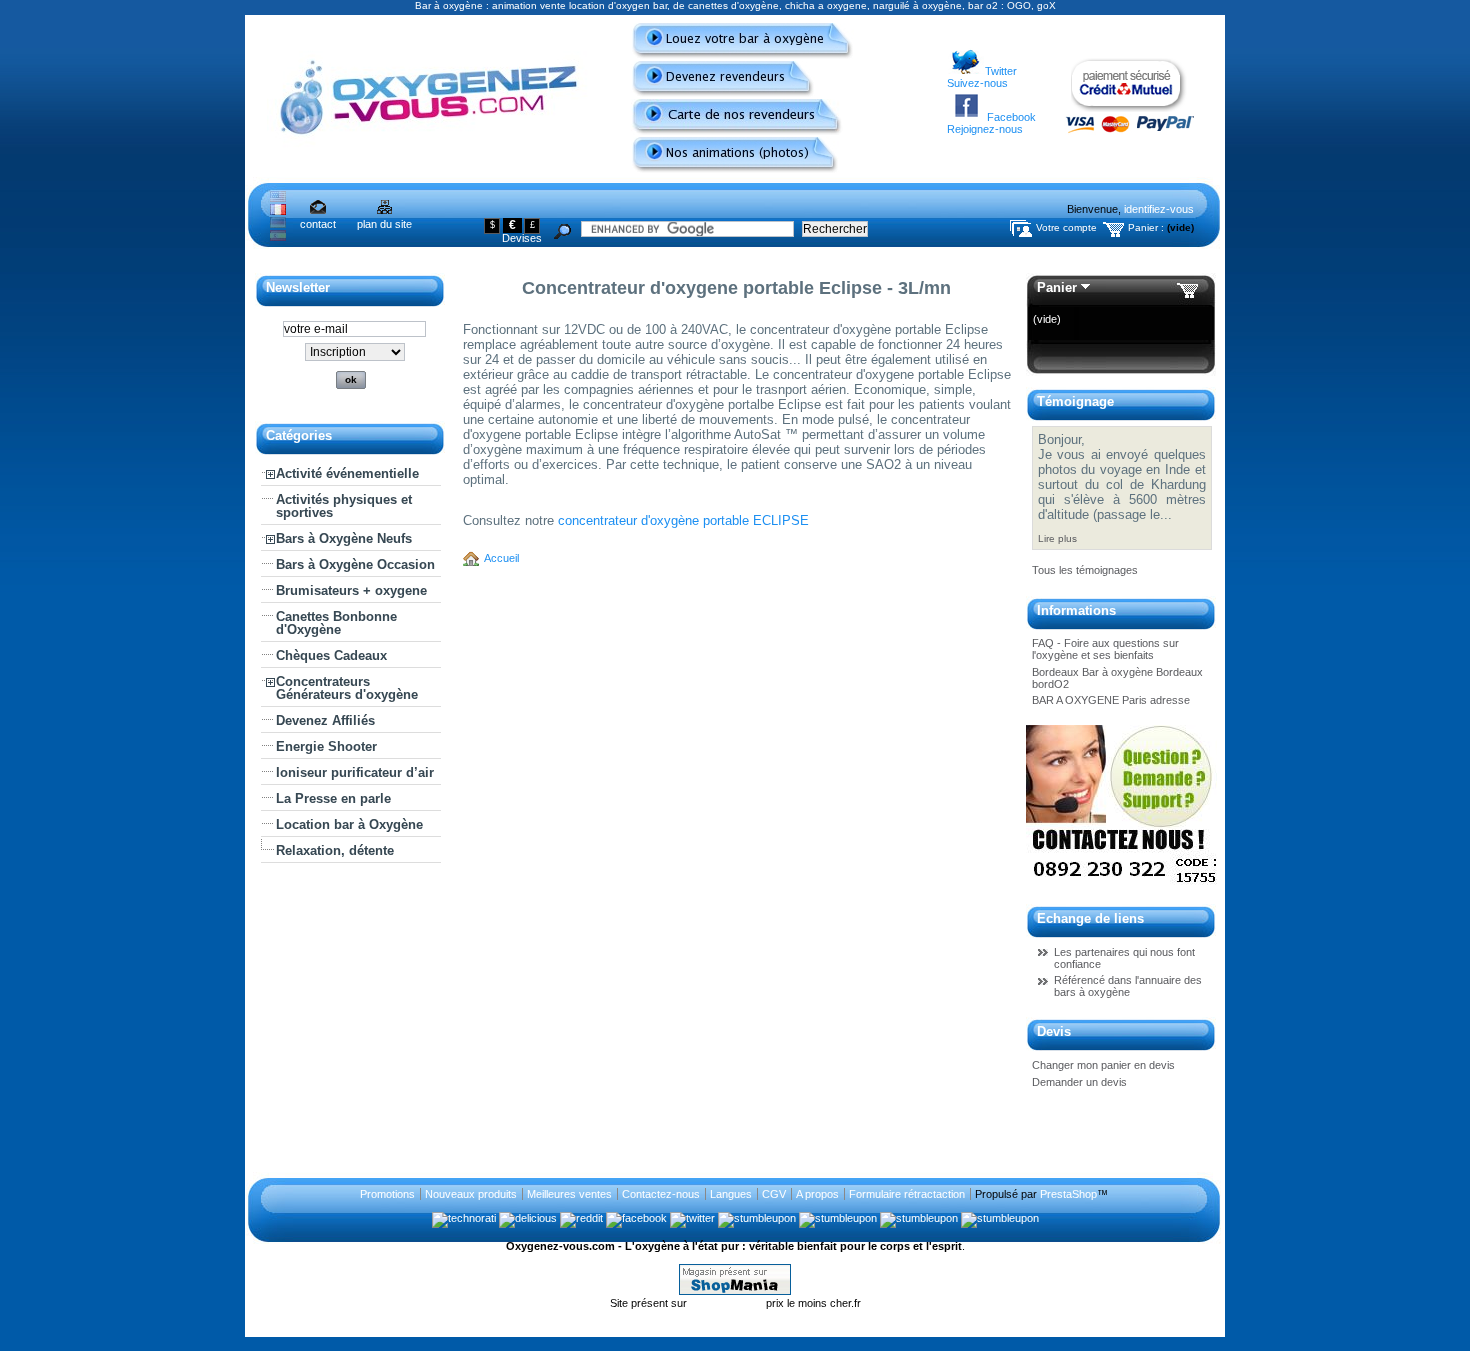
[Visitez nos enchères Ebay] (1121, 887)
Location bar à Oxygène (349, 824)
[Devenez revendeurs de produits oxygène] (715, 93)
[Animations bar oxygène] (727, 169)
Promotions (387, 1194)
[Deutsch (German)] (278, 224)
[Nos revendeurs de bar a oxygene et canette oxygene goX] (729, 131)
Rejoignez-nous (985, 129)
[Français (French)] (278, 211)
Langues (731, 1194)
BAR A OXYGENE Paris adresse (1111, 700)
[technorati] (464, 1218)
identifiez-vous (1159, 209)
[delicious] (528, 1218)
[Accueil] (474, 558)
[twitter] (692, 1218)
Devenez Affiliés (325, 720)
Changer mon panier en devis (1103, 1065)
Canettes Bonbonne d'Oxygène (336, 623)
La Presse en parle (333, 798)
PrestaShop (1068, 1194)
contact (318, 224)
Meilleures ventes (569, 1194)
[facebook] (636, 1218)
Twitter (1001, 71)
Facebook (1011, 117)
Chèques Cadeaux (331, 655)
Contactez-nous (661, 1194)
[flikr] (1000, 1218)
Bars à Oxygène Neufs (344, 538)
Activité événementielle (347, 473)
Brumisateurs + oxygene (351, 590)
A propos (817, 1194)
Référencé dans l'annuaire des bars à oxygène (1128, 986)
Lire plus (1057, 538)
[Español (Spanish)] (278, 237)
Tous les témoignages (1085, 570)
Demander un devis (1079, 1082)
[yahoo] (838, 1218)
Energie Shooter (326, 746)
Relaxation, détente (335, 850)
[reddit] (581, 1218)
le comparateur (728, 1303)
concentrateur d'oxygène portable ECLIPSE (683, 520)
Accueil (501, 558)
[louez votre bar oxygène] (734, 55)
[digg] (919, 1218)
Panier (1057, 287)
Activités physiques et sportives (344, 506)
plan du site (384, 224)
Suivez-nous (977, 83)
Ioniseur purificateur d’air (355, 772)
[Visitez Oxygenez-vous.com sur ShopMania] (735, 1291)
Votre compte (1066, 227)
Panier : (1146, 227)
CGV (774, 1194)
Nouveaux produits (471, 1194)
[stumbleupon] (757, 1218)
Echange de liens (1090, 918)
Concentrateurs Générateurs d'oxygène (347, 688)
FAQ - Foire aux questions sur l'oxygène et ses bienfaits (1105, 649)
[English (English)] (278, 198)
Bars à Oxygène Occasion (355, 564)
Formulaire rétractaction (907, 1194)
